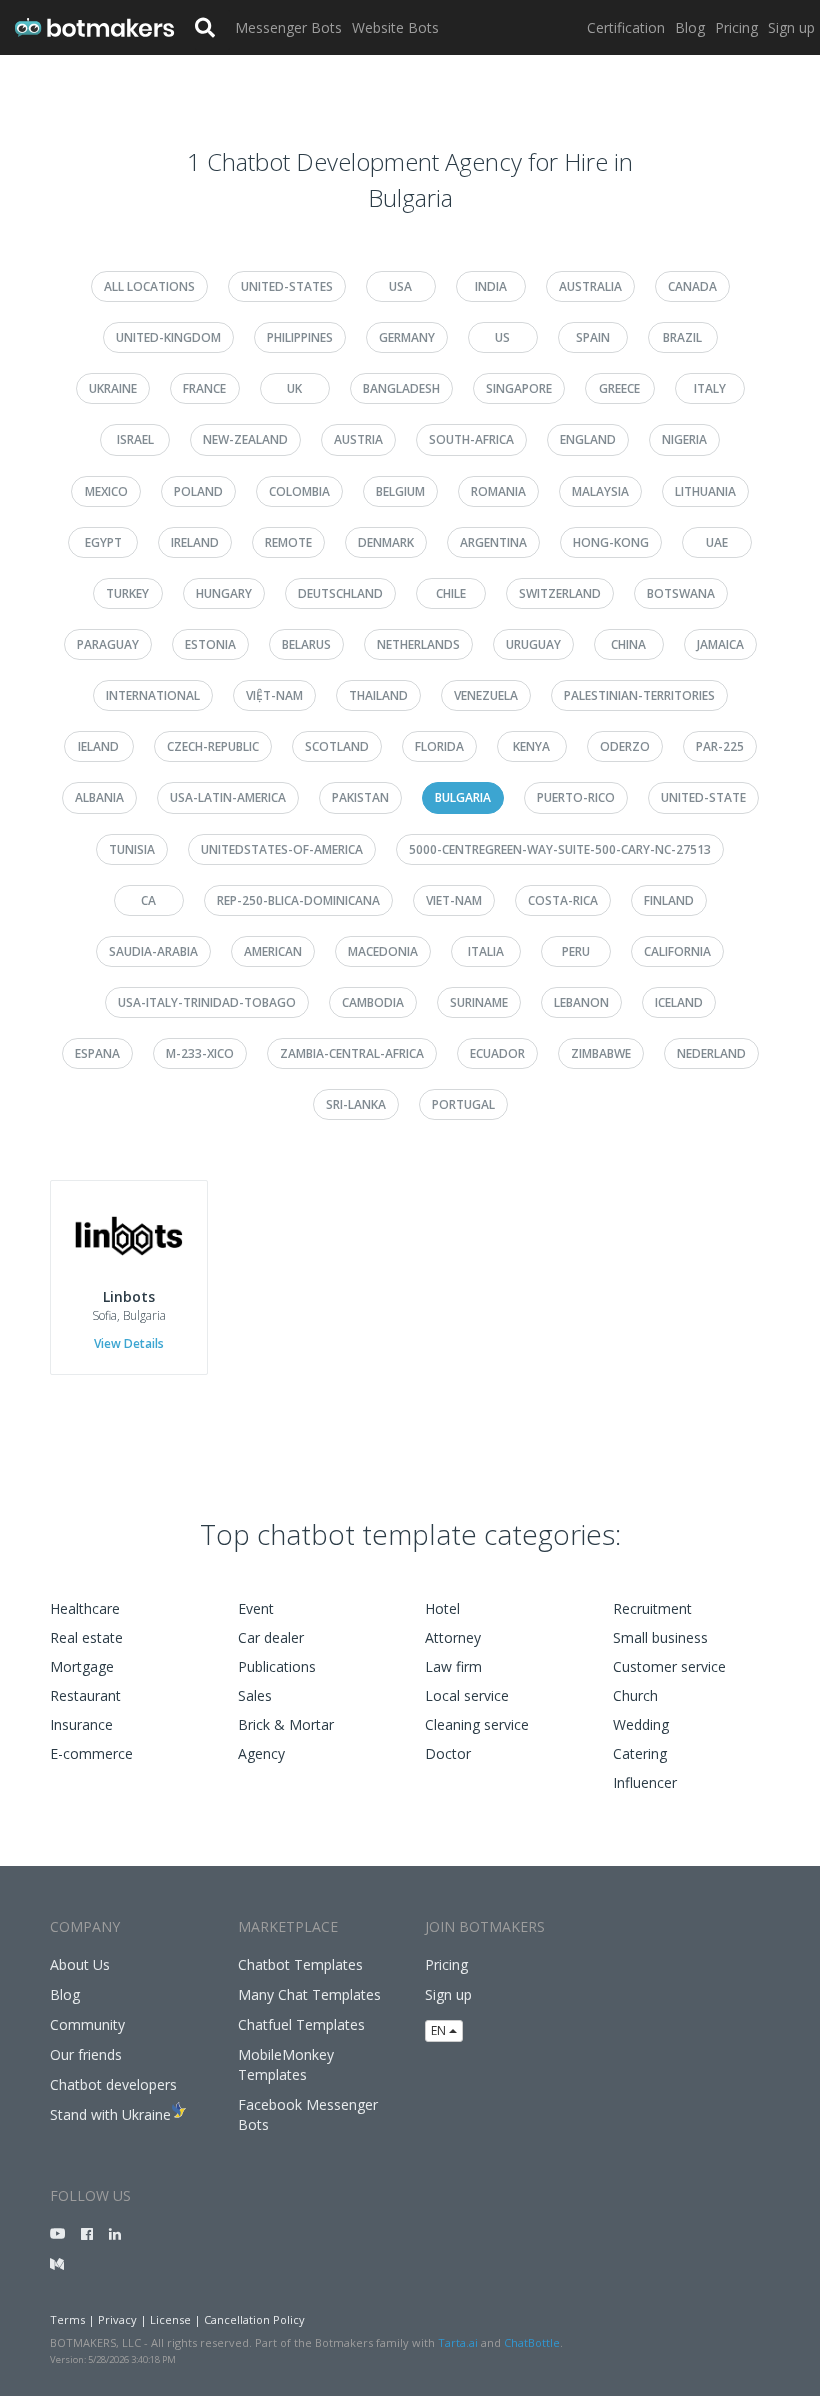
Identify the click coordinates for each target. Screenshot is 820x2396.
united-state (703, 797)
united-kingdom (168, 337)
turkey (127, 593)
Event (256, 1608)
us (502, 337)
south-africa (471, 439)
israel (135, 439)
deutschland (340, 593)
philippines (300, 337)
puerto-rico (576, 797)
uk (294, 388)
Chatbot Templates (300, 1964)
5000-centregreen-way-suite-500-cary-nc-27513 (560, 849)
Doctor (448, 1753)
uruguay (533, 644)
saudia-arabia (153, 951)
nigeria (684, 439)
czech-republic (213, 746)
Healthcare (85, 1608)
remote (288, 542)
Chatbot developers (113, 2084)
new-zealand (245, 439)
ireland (195, 542)
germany (407, 337)
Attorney (453, 1637)
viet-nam (454, 900)
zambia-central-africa (352, 1053)
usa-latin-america (228, 797)
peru (576, 951)
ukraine (113, 388)
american (273, 951)
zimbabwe (601, 1053)
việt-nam (274, 695)
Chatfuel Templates (301, 2024)
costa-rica (563, 900)
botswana (681, 593)
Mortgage (82, 1666)
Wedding (641, 1724)
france (204, 388)
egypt (103, 542)
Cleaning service (477, 1724)
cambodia (373, 1002)
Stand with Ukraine (110, 2114)
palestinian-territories (639, 695)
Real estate (86, 1637)
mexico (106, 491)
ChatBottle (532, 2342)
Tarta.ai (458, 2342)
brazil (682, 337)
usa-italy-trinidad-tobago (207, 1002)
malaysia (600, 491)
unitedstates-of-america (282, 849)
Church (635, 1695)
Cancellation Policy (254, 2319)
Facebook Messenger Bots (308, 2114)
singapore (519, 388)
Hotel (442, 1608)
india (491, 286)
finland (669, 900)
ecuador (497, 1053)
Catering (640, 1753)
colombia (299, 491)
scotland (337, 746)
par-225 (720, 746)
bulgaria (463, 797)
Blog (690, 27)
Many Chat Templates (309, 1994)
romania (498, 491)
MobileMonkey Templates (286, 2064)
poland (198, 491)
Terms (67, 2319)
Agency (261, 1753)
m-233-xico (200, 1053)
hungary (224, 593)
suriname (479, 1002)
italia (486, 951)
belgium (400, 491)
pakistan (360, 797)
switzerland (560, 593)
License (170, 2319)
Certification (626, 27)
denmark (386, 542)
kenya (531, 746)
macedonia (383, 951)
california (677, 951)
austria (358, 439)
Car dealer (271, 1637)
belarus (306, 644)
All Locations (149, 286)
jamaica (720, 644)
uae (717, 542)
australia (590, 286)
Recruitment (652, 1608)
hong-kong (611, 542)
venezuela (486, 695)
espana (97, 1053)
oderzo (625, 746)
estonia (210, 644)
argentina (493, 542)
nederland (711, 1053)
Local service (467, 1695)
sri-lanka (356, 1104)
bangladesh (401, 388)
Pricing (736, 27)
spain (593, 337)
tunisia (132, 849)
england (588, 439)
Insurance (81, 1724)
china (628, 644)
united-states (287, 286)
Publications (277, 1666)
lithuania (705, 491)
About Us (80, 1964)
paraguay (108, 644)
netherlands (418, 644)
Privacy (117, 2319)
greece (619, 388)
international (153, 695)
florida (439, 746)
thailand (378, 695)
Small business (660, 1637)
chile (451, 593)
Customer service (669, 1666)
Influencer (645, 1782)
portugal (463, 1104)
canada (692, 286)
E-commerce (91, 1753)
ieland (98, 746)
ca (148, 900)
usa (400, 286)
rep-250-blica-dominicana (298, 900)
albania (99, 797)
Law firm (453, 1666)
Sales (255, 1695)
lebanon (581, 1002)
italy (710, 388)
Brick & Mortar (286, 1724)
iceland (679, 1002)
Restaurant (85, 1695)
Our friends (86, 2054)
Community (87, 2024)
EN (440, 2030)
